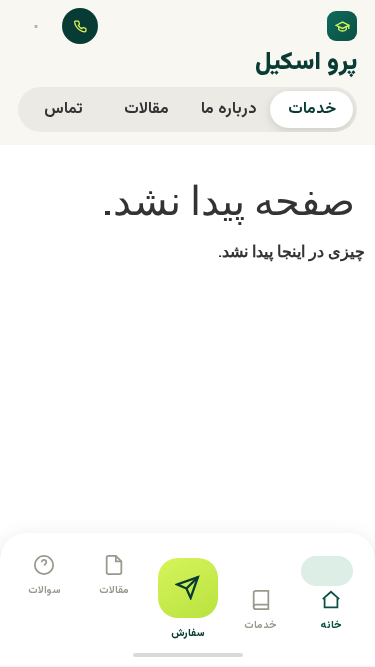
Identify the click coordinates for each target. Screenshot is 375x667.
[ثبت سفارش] (188, 588)
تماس (63, 109)
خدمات (312, 109)
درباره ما (229, 109)
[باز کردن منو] (36, 26)
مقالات (146, 109)
